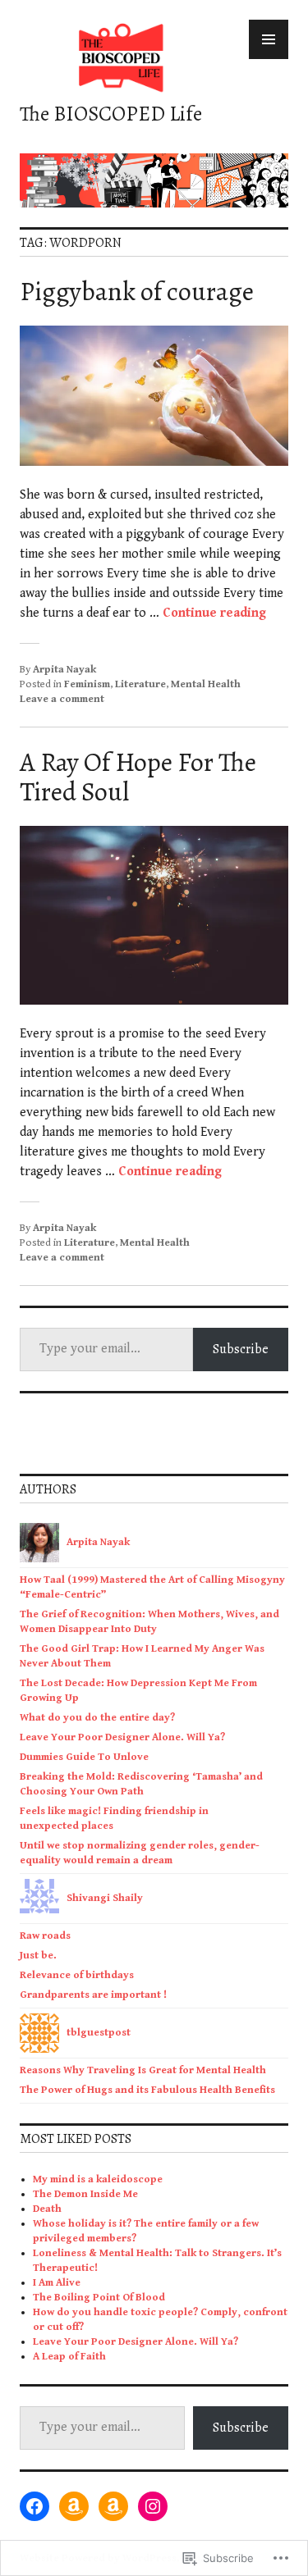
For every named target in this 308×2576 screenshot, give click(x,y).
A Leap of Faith (69, 2357)
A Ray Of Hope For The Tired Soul (138, 777)
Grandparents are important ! (94, 1995)
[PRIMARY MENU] (269, 39)
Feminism (87, 684)
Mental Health (206, 684)
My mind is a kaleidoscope (98, 2179)
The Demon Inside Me (85, 2194)
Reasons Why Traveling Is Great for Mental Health (143, 2070)
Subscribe (241, 1349)
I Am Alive (57, 2283)
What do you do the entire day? (97, 1718)
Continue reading (214, 613)
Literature (140, 684)
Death (47, 2209)
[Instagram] (153, 2506)
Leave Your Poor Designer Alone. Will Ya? (122, 1737)
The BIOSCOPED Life (111, 114)
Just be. (38, 1956)
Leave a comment (62, 699)
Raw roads (45, 1936)
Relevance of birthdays (77, 1975)
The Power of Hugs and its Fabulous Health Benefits (147, 2090)
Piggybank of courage (137, 291)
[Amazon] (74, 2506)
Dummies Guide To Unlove (84, 1757)
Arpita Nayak (64, 670)
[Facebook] (34, 2506)
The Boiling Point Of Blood (99, 2298)
